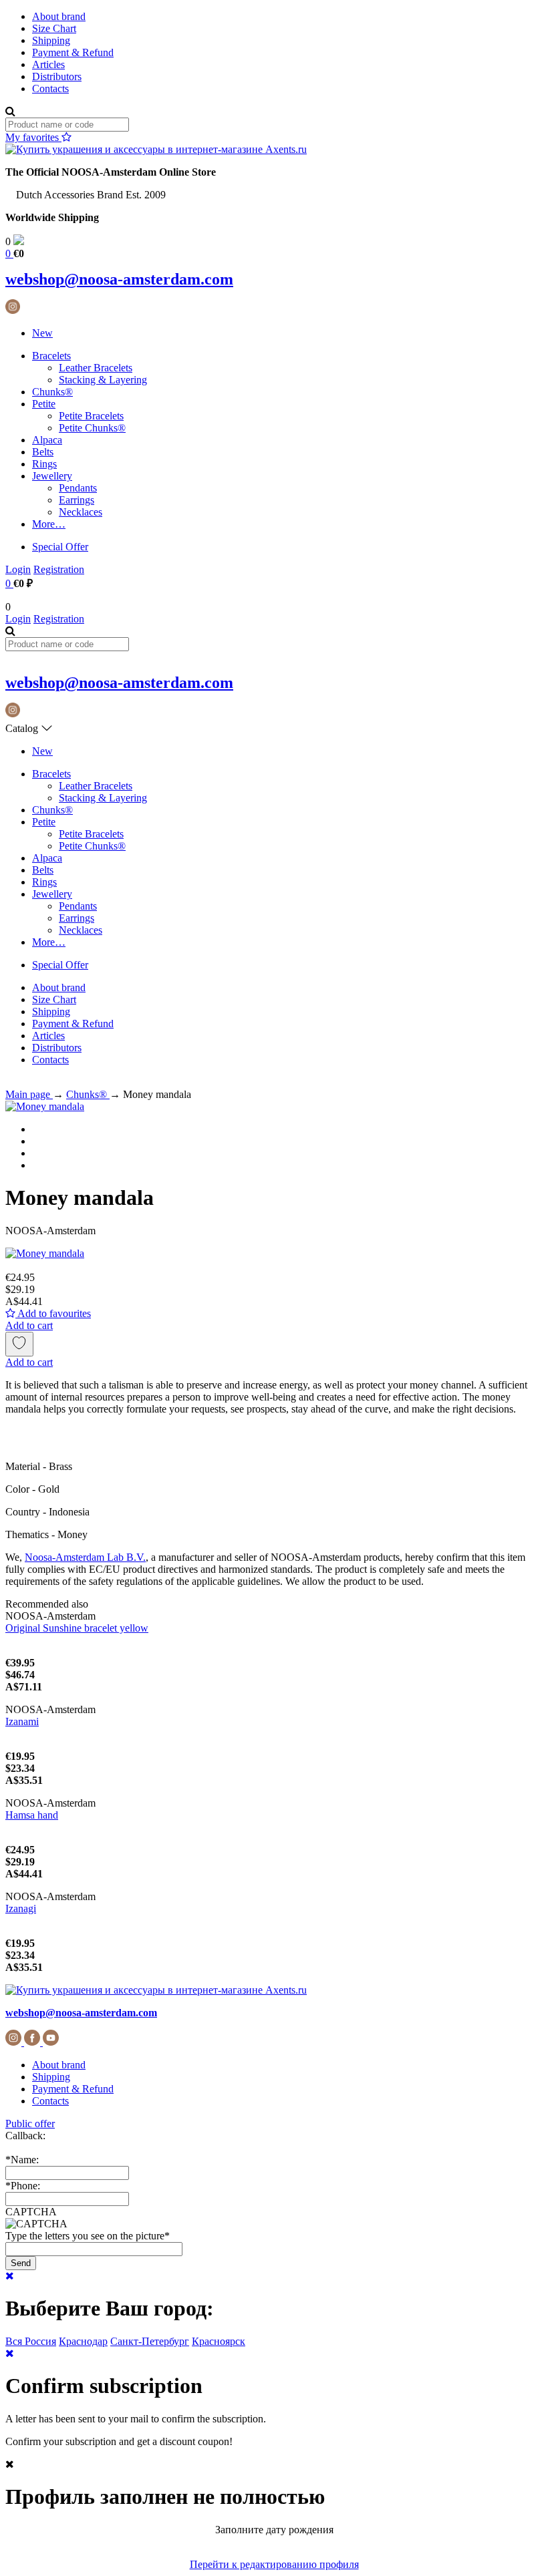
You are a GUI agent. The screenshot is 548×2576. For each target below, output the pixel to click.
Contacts (50, 88)
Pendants (78, 488)
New (42, 333)
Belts (43, 452)
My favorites (33, 137)
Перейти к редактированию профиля (274, 2564)
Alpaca (47, 440)
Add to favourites (53, 1313)
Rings (44, 464)
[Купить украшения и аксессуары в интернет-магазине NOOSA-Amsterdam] (156, 1990)
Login (18, 569)
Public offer (30, 2124)
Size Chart (54, 28)
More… (49, 524)
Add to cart (29, 1325)
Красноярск (219, 2341)
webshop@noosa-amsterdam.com (119, 279)
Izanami (22, 1721)
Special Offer (60, 547)
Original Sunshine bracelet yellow (77, 1628)
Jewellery (52, 476)
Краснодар (83, 2341)
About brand (59, 16)
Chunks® (52, 392)
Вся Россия (31, 2341)
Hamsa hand (32, 1815)
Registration (59, 569)
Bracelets (51, 356)
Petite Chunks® (92, 428)
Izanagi (21, 1908)
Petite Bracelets (91, 416)
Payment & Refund (73, 52)
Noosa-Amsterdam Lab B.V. (85, 1557)
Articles (48, 64)
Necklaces (81, 512)
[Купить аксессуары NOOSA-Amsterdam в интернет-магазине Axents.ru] (156, 149)
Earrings (77, 500)
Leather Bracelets (96, 368)
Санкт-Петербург (150, 2341)
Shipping (51, 40)
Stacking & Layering (103, 380)
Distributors (57, 76)
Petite (44, 404)
